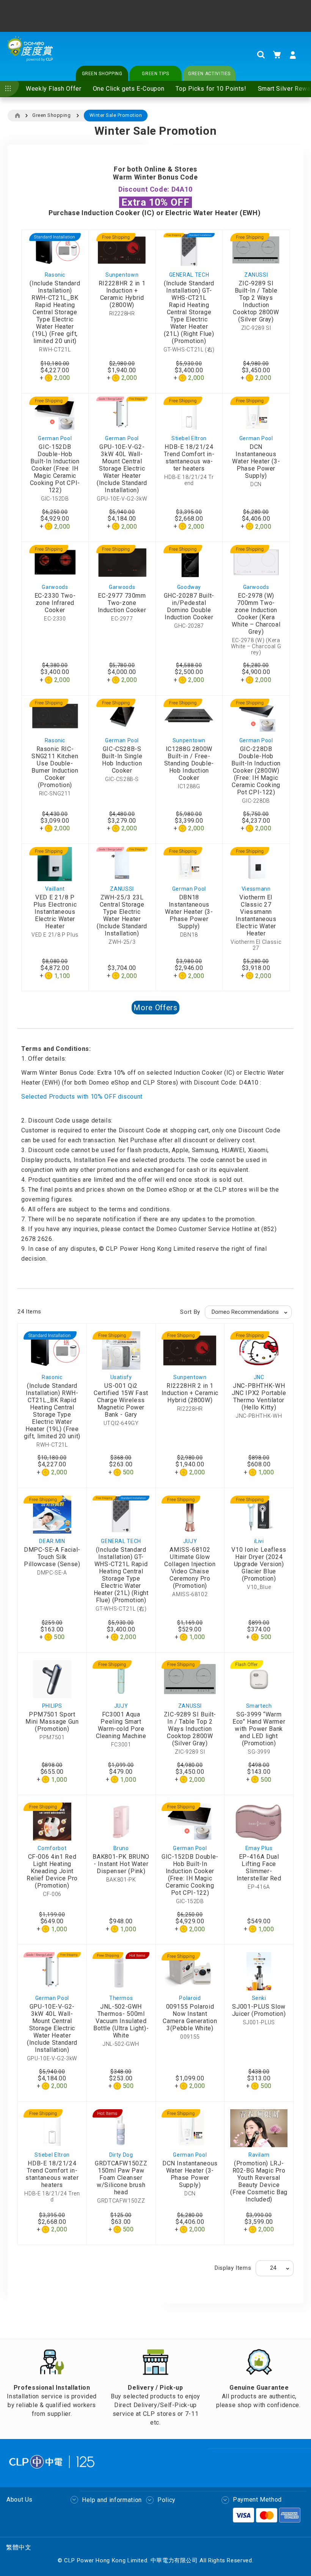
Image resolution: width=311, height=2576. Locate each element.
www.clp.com (221, 20)
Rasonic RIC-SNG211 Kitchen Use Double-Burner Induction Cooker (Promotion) (55, 767)
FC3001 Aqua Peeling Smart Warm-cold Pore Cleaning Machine (121, 1725)
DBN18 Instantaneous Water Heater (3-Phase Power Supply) (189, 912)
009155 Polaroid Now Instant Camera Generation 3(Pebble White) (190, 2017)
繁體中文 (19, 2547)
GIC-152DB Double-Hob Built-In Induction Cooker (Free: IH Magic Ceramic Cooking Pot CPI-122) (55, 468)
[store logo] (30, 55)
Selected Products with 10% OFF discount (82, 1097)
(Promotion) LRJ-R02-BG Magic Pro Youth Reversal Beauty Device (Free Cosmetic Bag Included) (259, 2181)
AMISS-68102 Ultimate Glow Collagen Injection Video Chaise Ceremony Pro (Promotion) (190, 1568)
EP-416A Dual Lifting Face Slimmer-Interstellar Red (259, 1867)
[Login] (293, 55)
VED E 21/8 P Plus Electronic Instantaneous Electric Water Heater (55, 912)
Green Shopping (51, 115)
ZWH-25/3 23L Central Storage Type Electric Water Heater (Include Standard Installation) (122, 915)
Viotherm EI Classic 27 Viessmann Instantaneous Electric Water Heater (256, 915)
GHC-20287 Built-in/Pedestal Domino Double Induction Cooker (189, 606)
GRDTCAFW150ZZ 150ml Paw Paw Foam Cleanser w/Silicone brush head (121, 2178)
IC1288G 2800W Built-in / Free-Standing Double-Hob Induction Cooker (189, 763)
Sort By (190, 1312)
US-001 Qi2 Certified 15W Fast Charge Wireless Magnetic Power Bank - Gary (121, 1400)
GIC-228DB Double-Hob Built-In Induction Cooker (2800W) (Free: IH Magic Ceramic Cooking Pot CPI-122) (256, 771)
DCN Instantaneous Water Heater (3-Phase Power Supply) (256, 461)
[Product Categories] (9, 89)
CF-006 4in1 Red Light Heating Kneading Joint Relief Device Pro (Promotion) (52, 1871)
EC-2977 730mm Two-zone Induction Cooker (122, 603)
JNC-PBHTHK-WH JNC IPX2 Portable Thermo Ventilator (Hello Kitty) (259, 1397)
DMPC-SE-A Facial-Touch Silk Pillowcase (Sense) (52, 1557)
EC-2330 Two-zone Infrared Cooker (55, 603)
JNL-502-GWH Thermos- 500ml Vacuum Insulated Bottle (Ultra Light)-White (121, 2021)
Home (17, 116)
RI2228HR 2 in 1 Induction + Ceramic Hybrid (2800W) (122, 294)
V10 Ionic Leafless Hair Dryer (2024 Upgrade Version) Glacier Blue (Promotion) (259, 1564)
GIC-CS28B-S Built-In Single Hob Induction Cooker (122, 760)
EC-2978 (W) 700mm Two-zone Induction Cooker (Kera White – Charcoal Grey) (256, 614)
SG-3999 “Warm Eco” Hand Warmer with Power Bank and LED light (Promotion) (259, 1729)
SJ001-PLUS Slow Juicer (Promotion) (259, 2010)
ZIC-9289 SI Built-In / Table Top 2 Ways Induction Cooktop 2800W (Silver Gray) (256, 301)
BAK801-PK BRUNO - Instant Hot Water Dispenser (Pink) (121, 1864)
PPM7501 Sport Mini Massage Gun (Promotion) (52, 1722)
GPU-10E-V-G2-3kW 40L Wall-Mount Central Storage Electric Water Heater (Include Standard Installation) (122, 468)
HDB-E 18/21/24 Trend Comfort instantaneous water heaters (189, 458)
